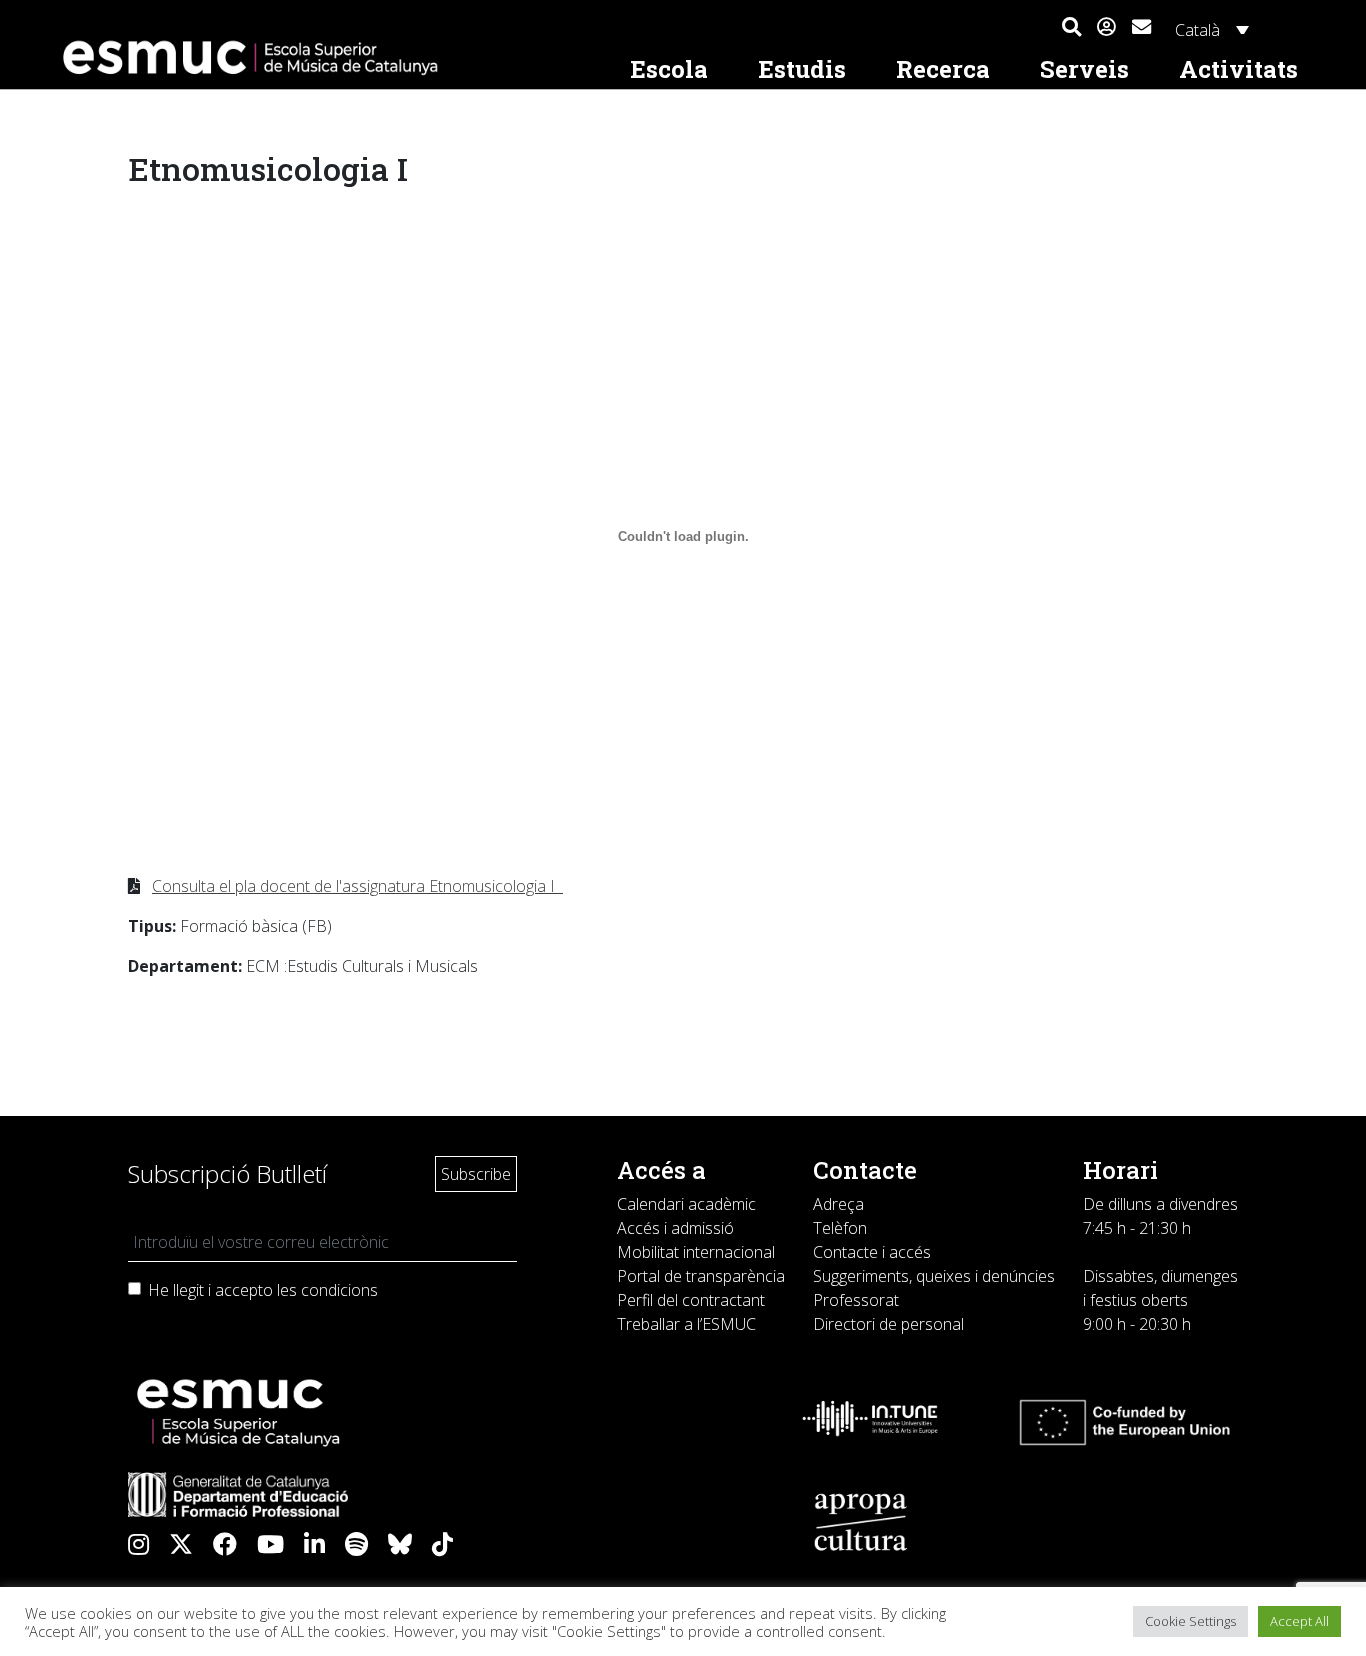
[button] (1071, 28)
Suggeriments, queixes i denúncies (934, 1276)
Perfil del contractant (691, 1300)
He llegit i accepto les (263, 1290)
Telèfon (840, 1228)
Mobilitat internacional (696, 1252)
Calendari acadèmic (686, 1204)
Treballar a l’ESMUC (686, 1324)
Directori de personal (888, 1324)
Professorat (856, 1300)
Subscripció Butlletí (227, 1173)
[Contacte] (1141, 24)
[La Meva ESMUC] (1106, 28)
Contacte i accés (872, 1252)
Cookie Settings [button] (1190, 1621)
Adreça (838, 1204)
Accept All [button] (1299, 1621)
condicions (339, 1290)
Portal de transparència (701, 1276)
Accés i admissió (675, 1228)
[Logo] (329, 58)
